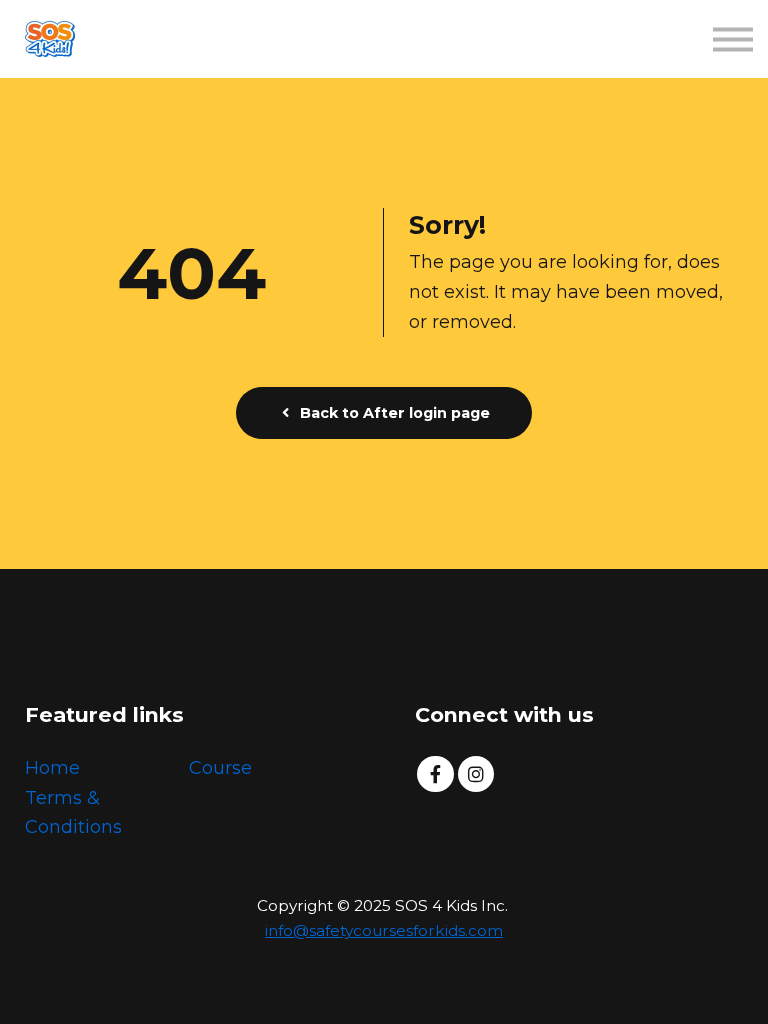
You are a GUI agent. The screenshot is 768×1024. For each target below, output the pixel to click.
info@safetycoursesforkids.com (384, 930)
